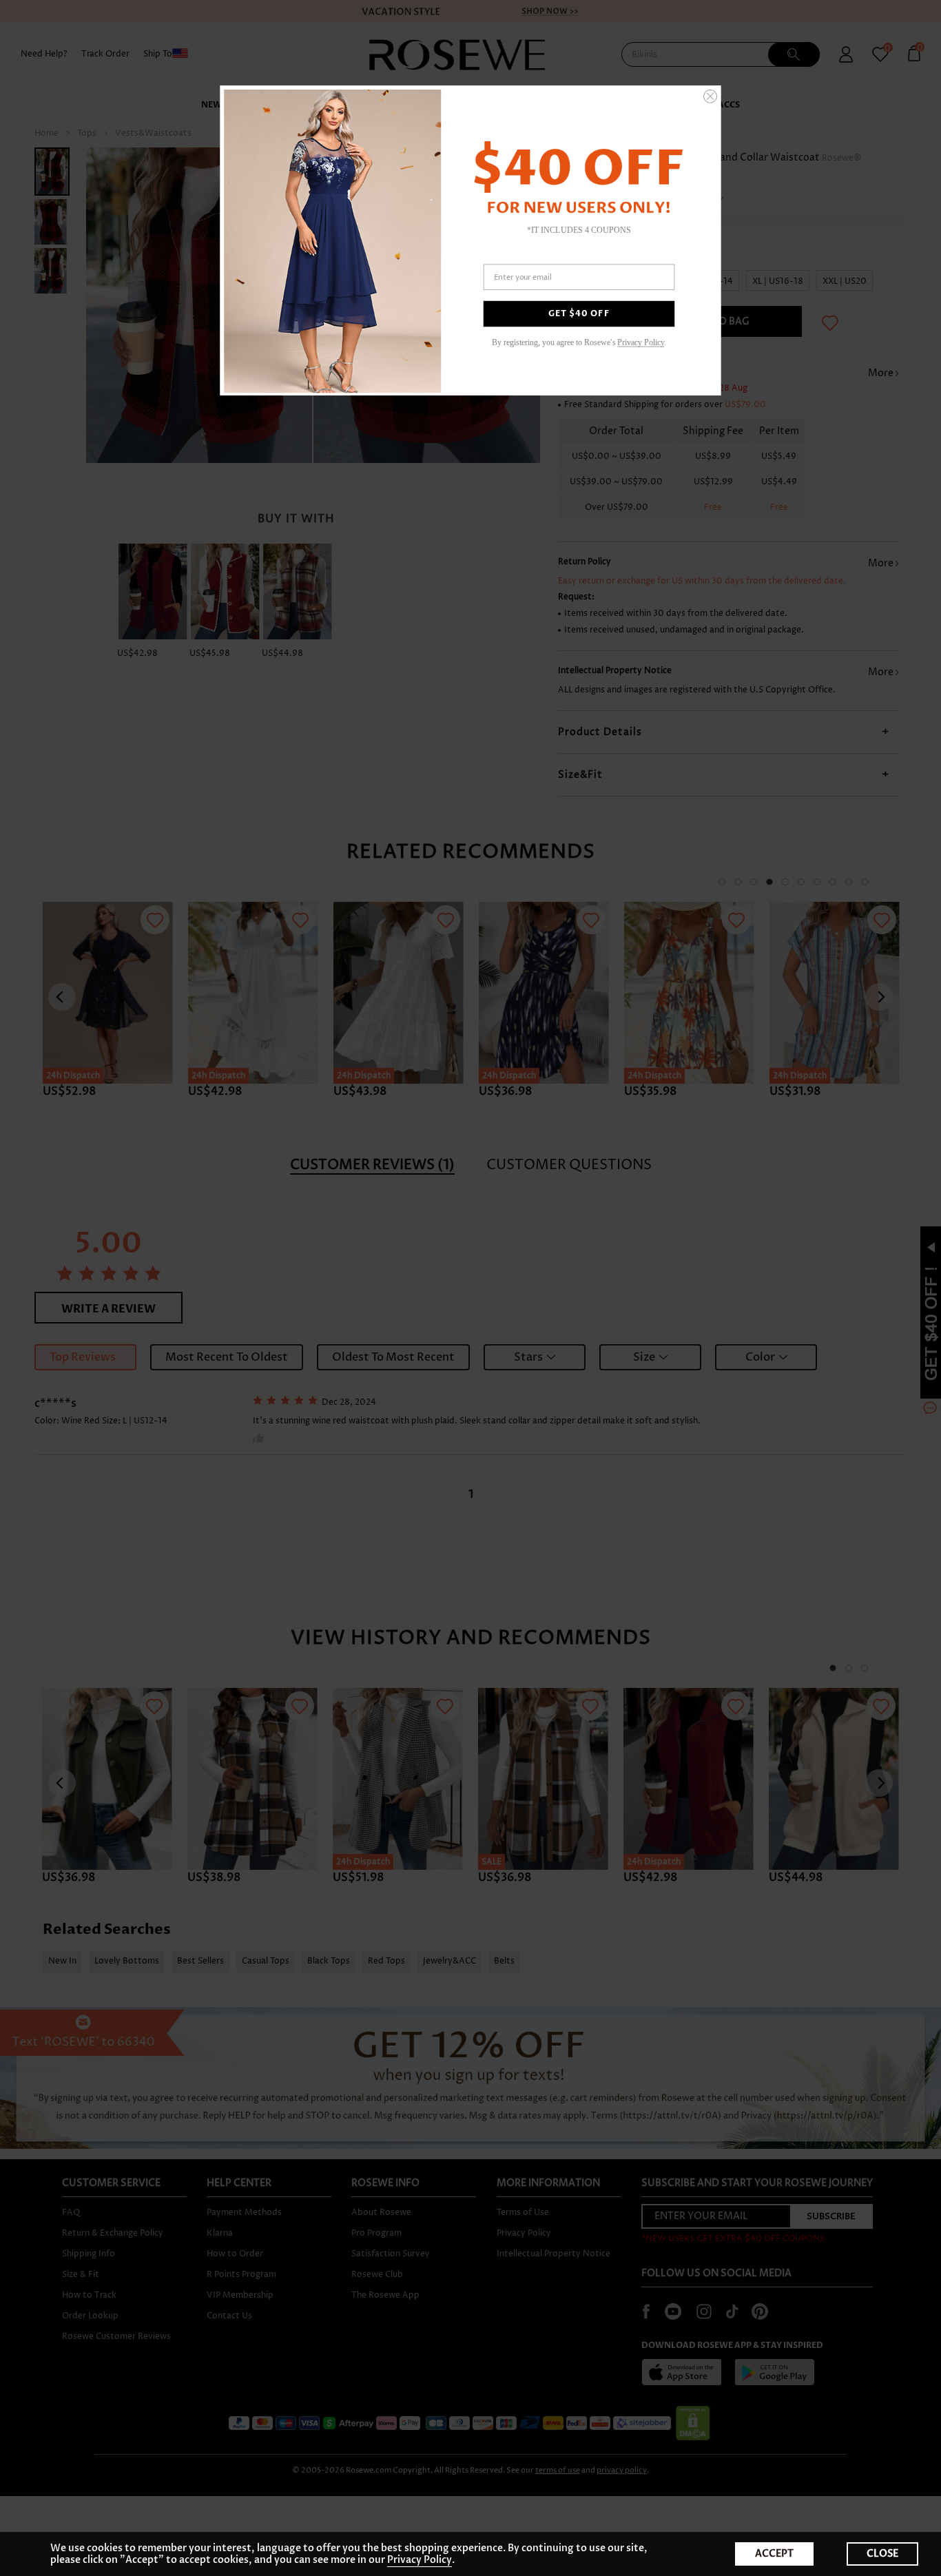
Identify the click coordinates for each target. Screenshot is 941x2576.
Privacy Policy (420, 2560)
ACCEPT (774, 2554)
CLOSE (882, 2554)
